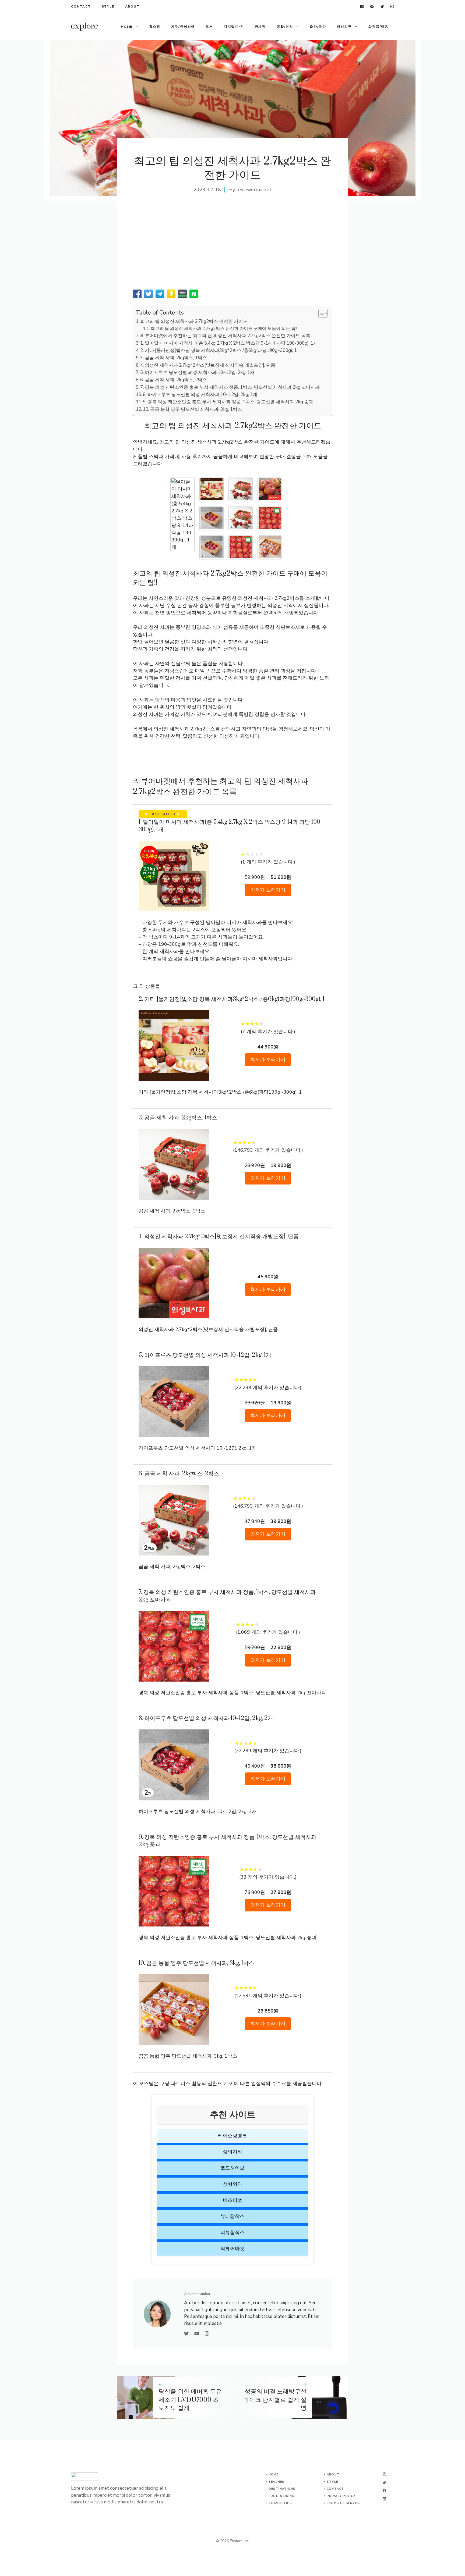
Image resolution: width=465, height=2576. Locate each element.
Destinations (282, 2489)
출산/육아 (318, 27)
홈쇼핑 (155, 27)
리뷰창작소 (232, 2232)
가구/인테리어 (183, 27)
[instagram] (392, 7)
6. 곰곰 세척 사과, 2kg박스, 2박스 (174, 380)
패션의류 (344, 27)
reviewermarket (254, 190)
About (132, 6)
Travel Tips (280, 2503)
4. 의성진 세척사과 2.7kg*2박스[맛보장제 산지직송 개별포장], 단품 (208, 365)
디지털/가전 (234, 27)
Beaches (276, 2482)
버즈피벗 (232, 2200)
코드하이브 (232, 2168)
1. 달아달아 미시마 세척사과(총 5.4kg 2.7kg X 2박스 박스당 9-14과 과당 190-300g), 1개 (229, 343)
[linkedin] (362, 7)
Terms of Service (344, 2503)
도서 (209, 27)
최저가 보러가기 (268, 890)
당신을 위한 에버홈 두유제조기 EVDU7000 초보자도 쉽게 (190, 2400)
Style (108, 6)
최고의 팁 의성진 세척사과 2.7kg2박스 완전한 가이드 (194, 321)
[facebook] (372, 7)
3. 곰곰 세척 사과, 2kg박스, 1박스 (174, 358)
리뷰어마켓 (232, 2249)
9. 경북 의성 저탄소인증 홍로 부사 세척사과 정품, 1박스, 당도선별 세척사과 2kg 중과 (228, 402)
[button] (320, 313)
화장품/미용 (378, 27)
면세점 (260, 27)
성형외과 (232, 2184)
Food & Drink (281, 2496)
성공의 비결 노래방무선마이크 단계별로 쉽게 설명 (275, 2400)
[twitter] (382, 7)
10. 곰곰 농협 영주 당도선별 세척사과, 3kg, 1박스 (192, 409)
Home (127, 27)
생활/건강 (285, 27)
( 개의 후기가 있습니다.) (268, 862)
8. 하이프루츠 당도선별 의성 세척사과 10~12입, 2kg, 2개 (200, 395)
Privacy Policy (341, 2496)
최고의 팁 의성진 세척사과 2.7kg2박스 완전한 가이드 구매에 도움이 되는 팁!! (224, 329)
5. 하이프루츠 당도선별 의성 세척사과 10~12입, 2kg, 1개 (197, 372)
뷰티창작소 (232, 2216)
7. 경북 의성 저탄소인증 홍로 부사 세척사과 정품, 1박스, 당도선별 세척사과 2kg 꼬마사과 (230, 387)
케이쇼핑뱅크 (232, 2136)
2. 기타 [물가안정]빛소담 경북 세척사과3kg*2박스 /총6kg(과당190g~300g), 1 (219, 350)
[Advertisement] (232, 247)
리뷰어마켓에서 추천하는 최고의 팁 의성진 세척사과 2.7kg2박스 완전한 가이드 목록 (225, 336)
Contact (81, 6)
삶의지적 (232, 2152)
